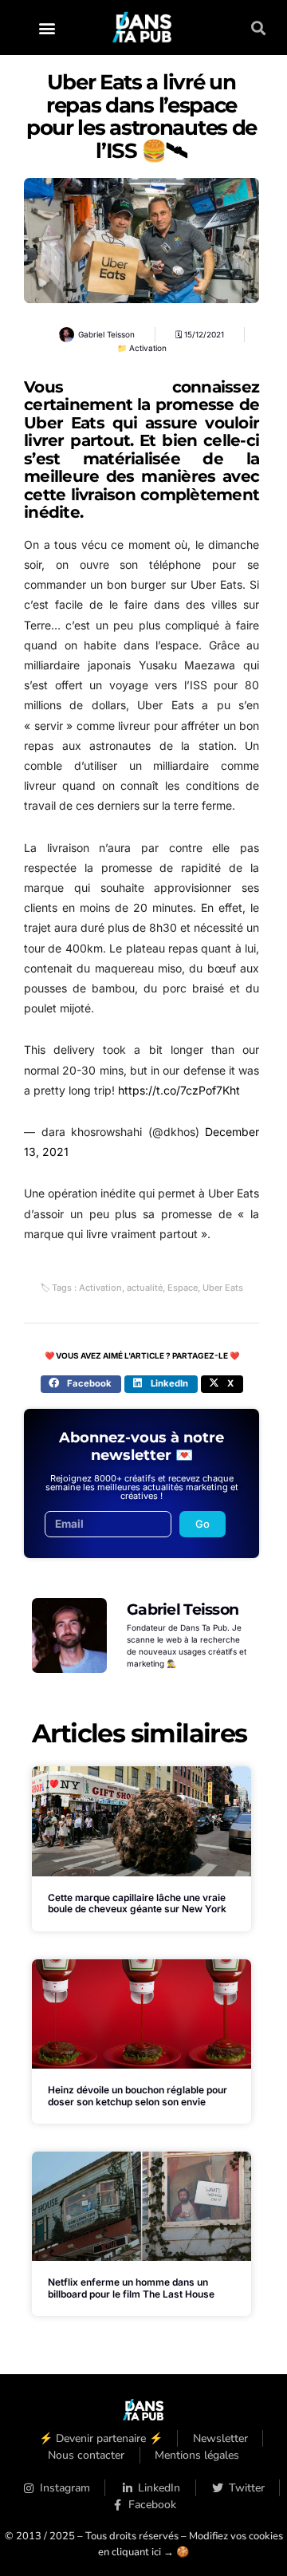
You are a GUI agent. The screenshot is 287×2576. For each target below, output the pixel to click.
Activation (148, 348)
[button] (47, 28)
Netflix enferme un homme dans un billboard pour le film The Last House (131, 2288)
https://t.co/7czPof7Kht (179, 1090)
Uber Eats (223, 1288)
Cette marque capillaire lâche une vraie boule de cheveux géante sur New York (137, 1903)
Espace (183, 1288)
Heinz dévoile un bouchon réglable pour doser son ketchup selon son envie (138, 2095)
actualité (145, 1288)
